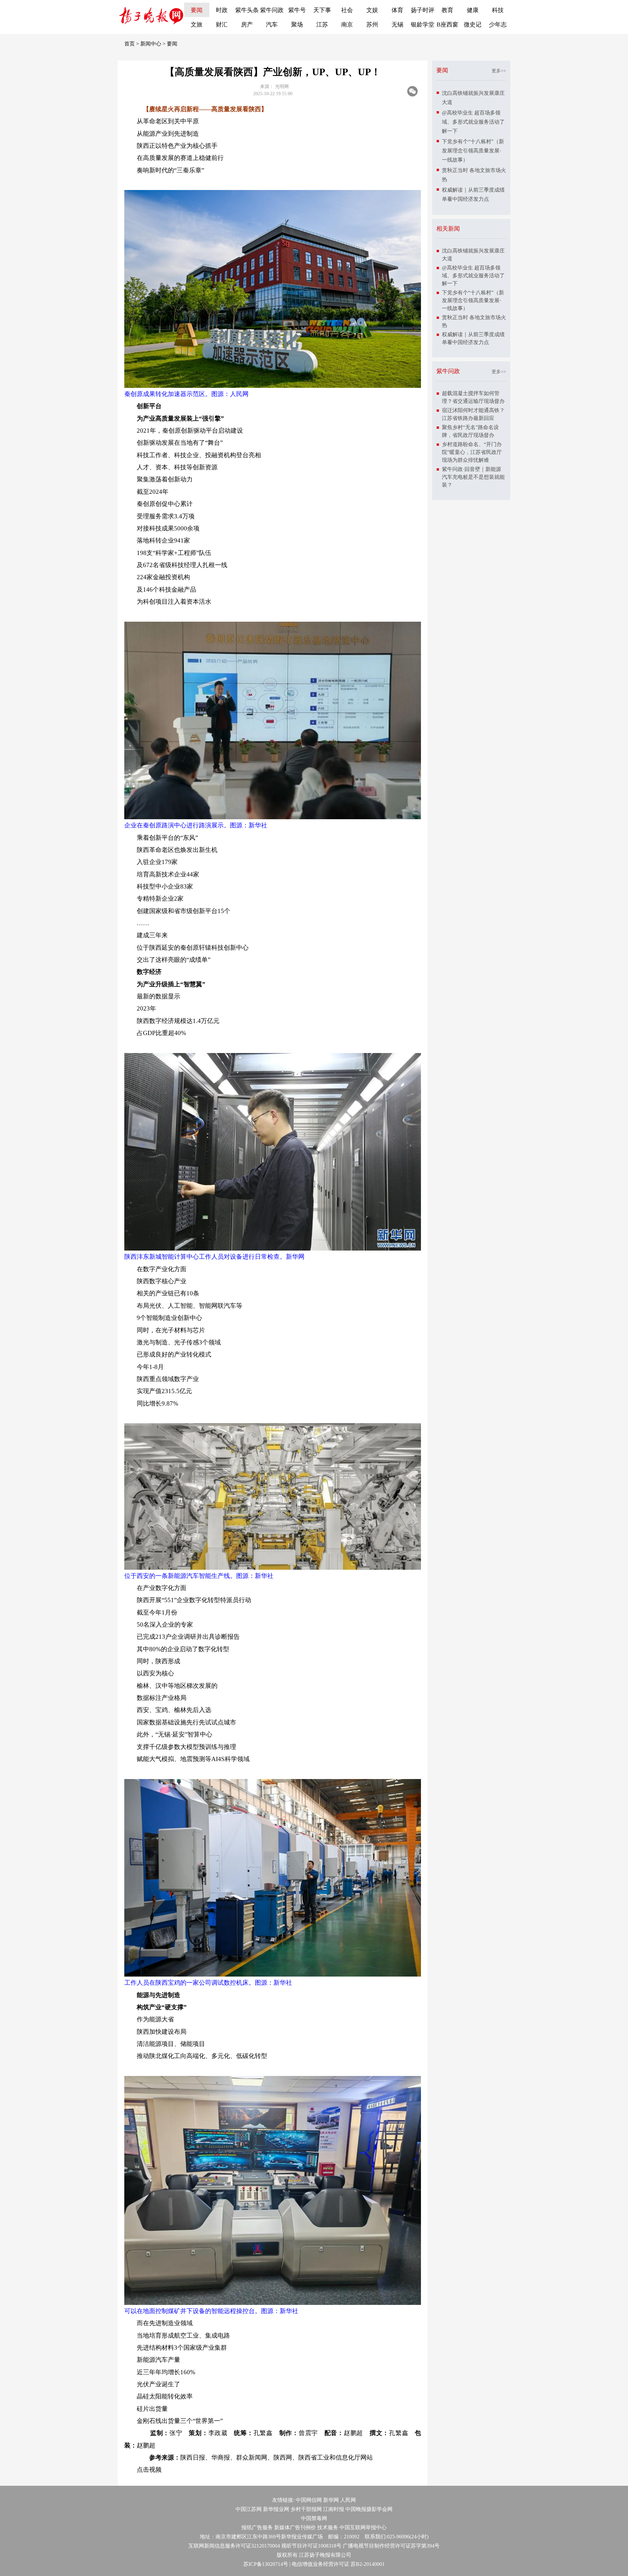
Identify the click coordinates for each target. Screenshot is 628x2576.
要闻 (197, 10)
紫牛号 (297, 10)
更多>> (499, 71)
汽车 (272, 25)
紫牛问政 (272, 10)
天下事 (322, 10)
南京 (347, 25)
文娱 (372, 10)
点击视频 (149, 2470)
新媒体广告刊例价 (295, 2527)
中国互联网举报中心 (363, 2527)
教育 (447, 10)
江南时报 (334, 2509)
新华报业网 (276, 2509)
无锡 (397, 25)
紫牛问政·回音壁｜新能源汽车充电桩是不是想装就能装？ (473, 477)
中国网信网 (309, 2500)
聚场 (297, 25)
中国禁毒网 (314, 2518)
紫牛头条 (247, 10)
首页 (130, 44)
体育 (397, 10)
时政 (222, 10)
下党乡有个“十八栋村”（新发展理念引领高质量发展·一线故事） (473, 151)
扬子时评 (423, 10)
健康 (473, 10)
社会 (347, 10)
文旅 (197, 25)
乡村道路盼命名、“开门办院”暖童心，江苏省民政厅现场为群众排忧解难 (472, 452)
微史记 (473, 25)
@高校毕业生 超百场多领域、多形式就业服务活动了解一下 (473, 122)
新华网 (331, 2500)
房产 (247, 25)
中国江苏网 (249, 2509)
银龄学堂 (423, 25)
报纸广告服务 (257, 2527)
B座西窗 (447, 25)
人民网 (348, 2500)
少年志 (498, 25)
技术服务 (328, 2527)
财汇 (222, 25)
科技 (498, 10)
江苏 (322, 25)
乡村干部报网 (306, 2509)
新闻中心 (151, 44)
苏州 (372, 25)
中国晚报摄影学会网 (369, 2509)
